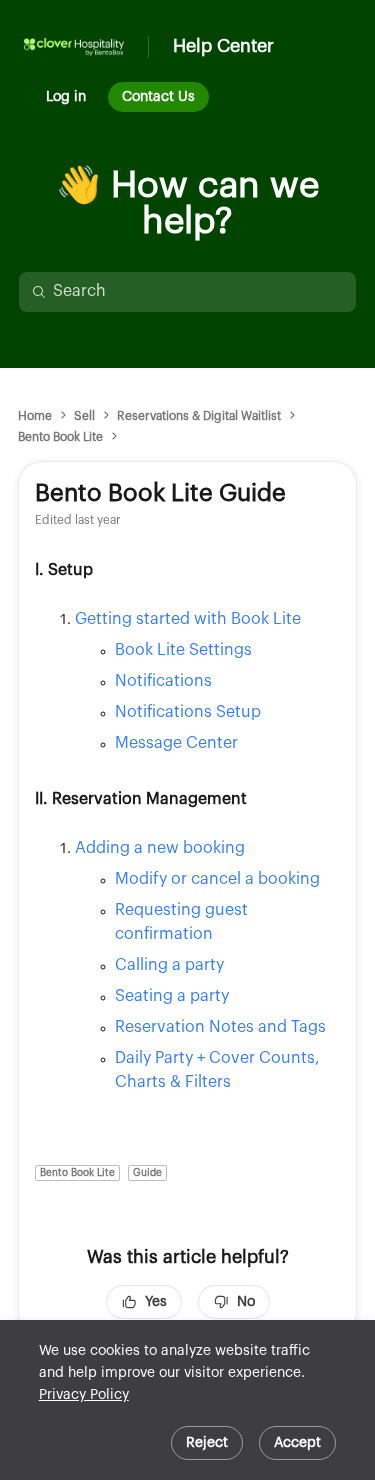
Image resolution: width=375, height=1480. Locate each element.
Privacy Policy (84, 1395)
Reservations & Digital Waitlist (199, 416)
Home (35, 416)
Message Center (176, 743)
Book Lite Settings (183, 650)
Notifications (163, 681)
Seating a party (172, 996)
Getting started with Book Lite (188, 619)
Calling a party (169, 965)
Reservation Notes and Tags (220, 1027)
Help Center (223, 46)
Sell (84, 416)
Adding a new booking (160, 848)
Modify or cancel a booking (217, 879)
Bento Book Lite (60, 437)
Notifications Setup (188, 712)
